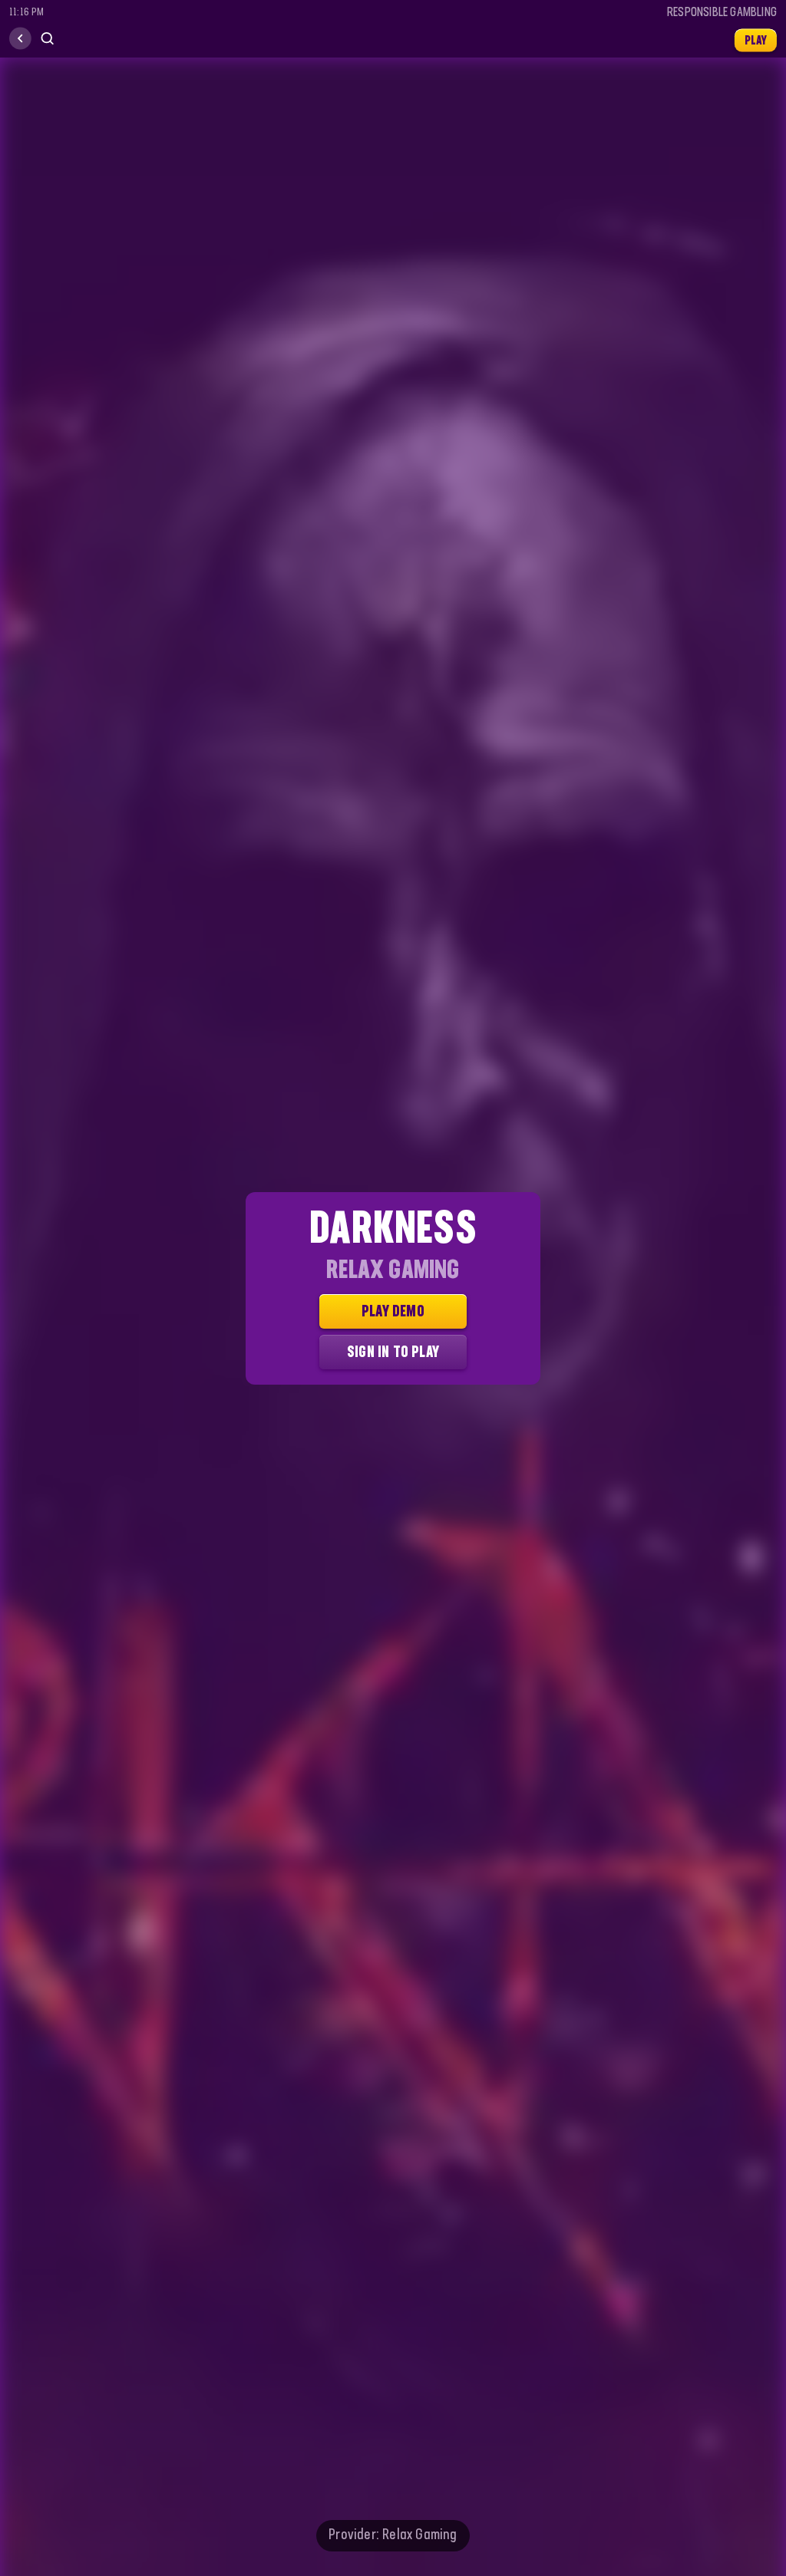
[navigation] (20, 39)
